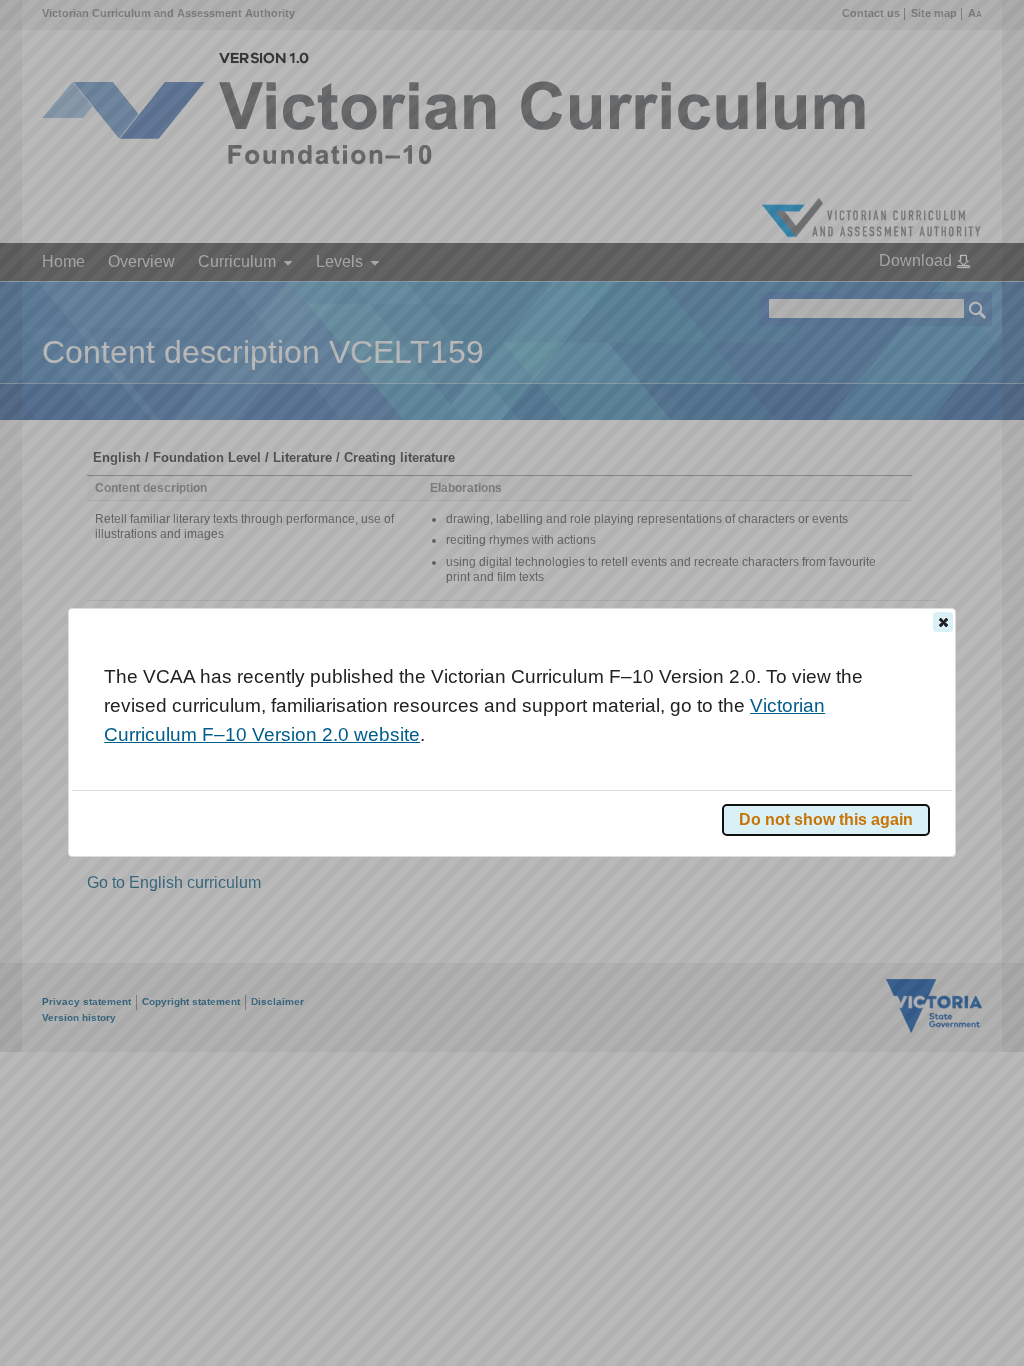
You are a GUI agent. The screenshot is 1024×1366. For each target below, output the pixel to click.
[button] (943, 622)
